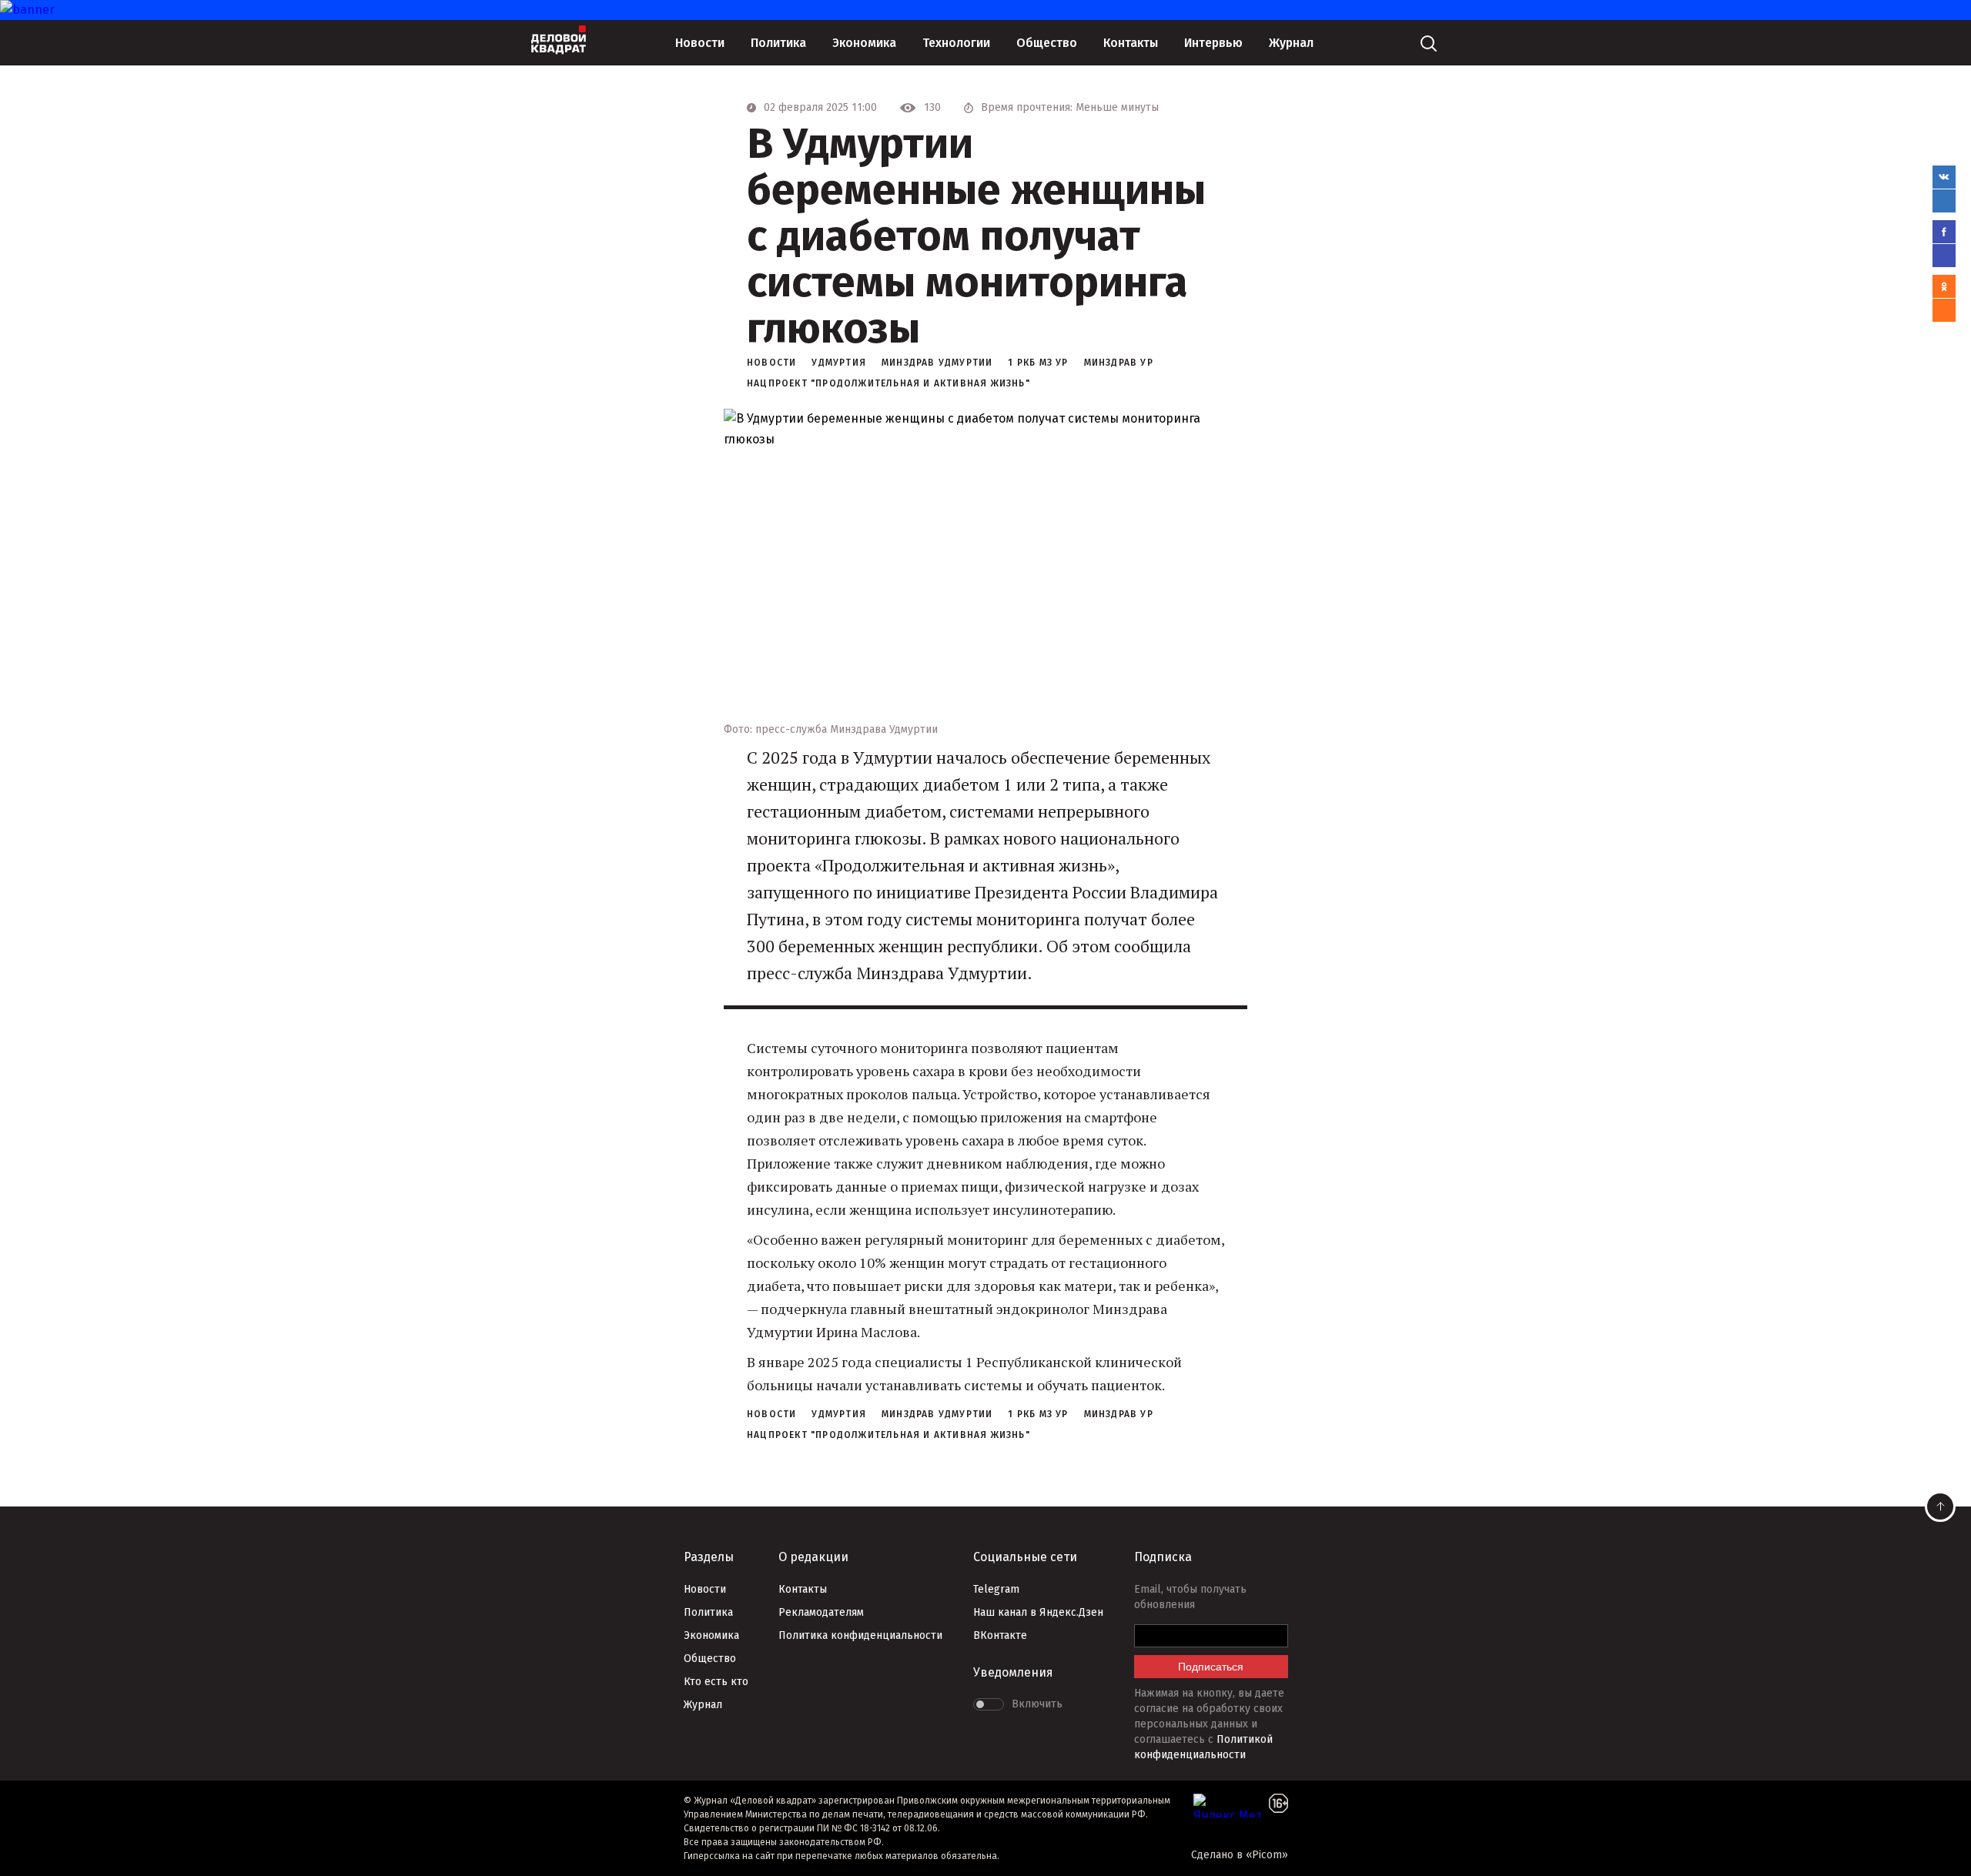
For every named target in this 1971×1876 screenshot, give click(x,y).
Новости (700, 43)
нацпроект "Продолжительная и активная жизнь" (888, 383)
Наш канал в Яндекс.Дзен (1038, 1612)
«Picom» (1267, 1855)
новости (771, 363)
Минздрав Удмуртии (937, 363)
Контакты (1131, 43)
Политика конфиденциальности (860, 1635)
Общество (1047, 43)
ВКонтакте (1000, 1635)
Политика (778, 43)
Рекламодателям (821, 1612)
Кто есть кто (716, 1682)
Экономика (864, 43)
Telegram (996, 1589)
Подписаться (1211, 1667)
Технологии (956, 43)
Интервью (1213, 43)
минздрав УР (1119, 363)
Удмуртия (839, 363)
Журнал (1291, 43)
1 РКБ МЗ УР (1038, 363)
